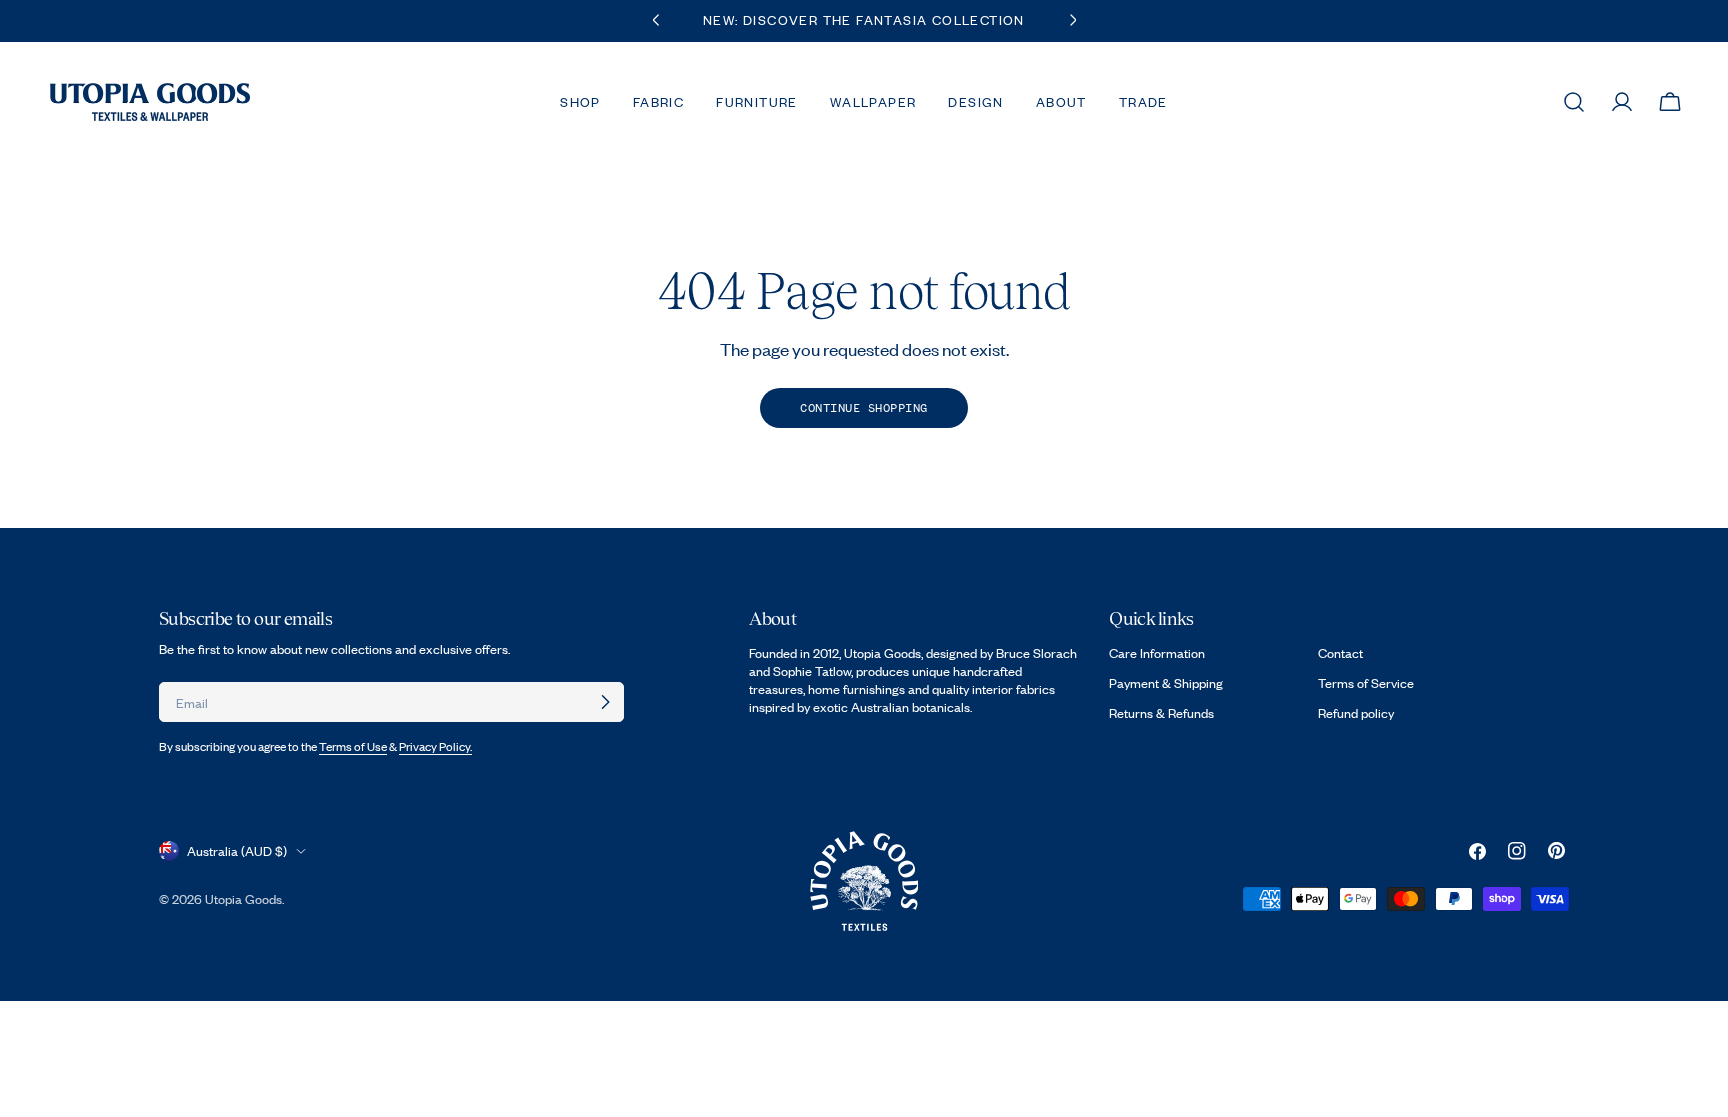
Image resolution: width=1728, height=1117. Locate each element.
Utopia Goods (243, 899)
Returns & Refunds (1161, 713)
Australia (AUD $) (237, 851)
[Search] (1574, 102)
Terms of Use (353, 746)
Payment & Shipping (1166, 683)
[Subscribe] (605, 702)
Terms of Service (1366, 683)
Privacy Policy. (435, 746)
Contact (1340, 653)
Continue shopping (864, 408)
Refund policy (1356, 713)
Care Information (1157, 653)
